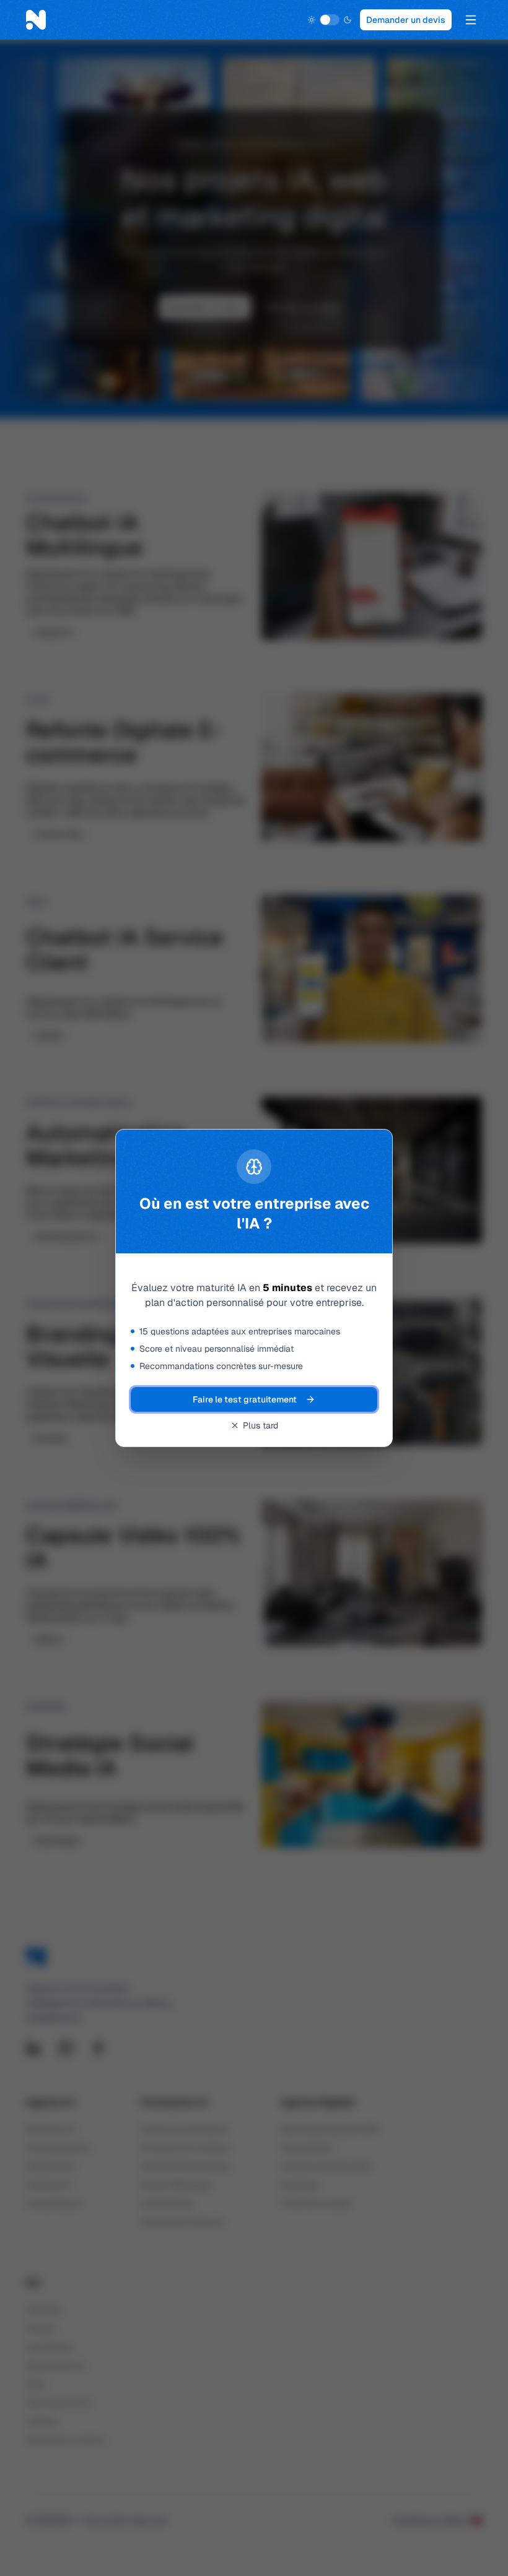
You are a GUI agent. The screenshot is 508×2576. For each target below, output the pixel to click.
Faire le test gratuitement (245, 1399)
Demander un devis (406, 20)
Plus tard (261, 1425)
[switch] (330, 20)
